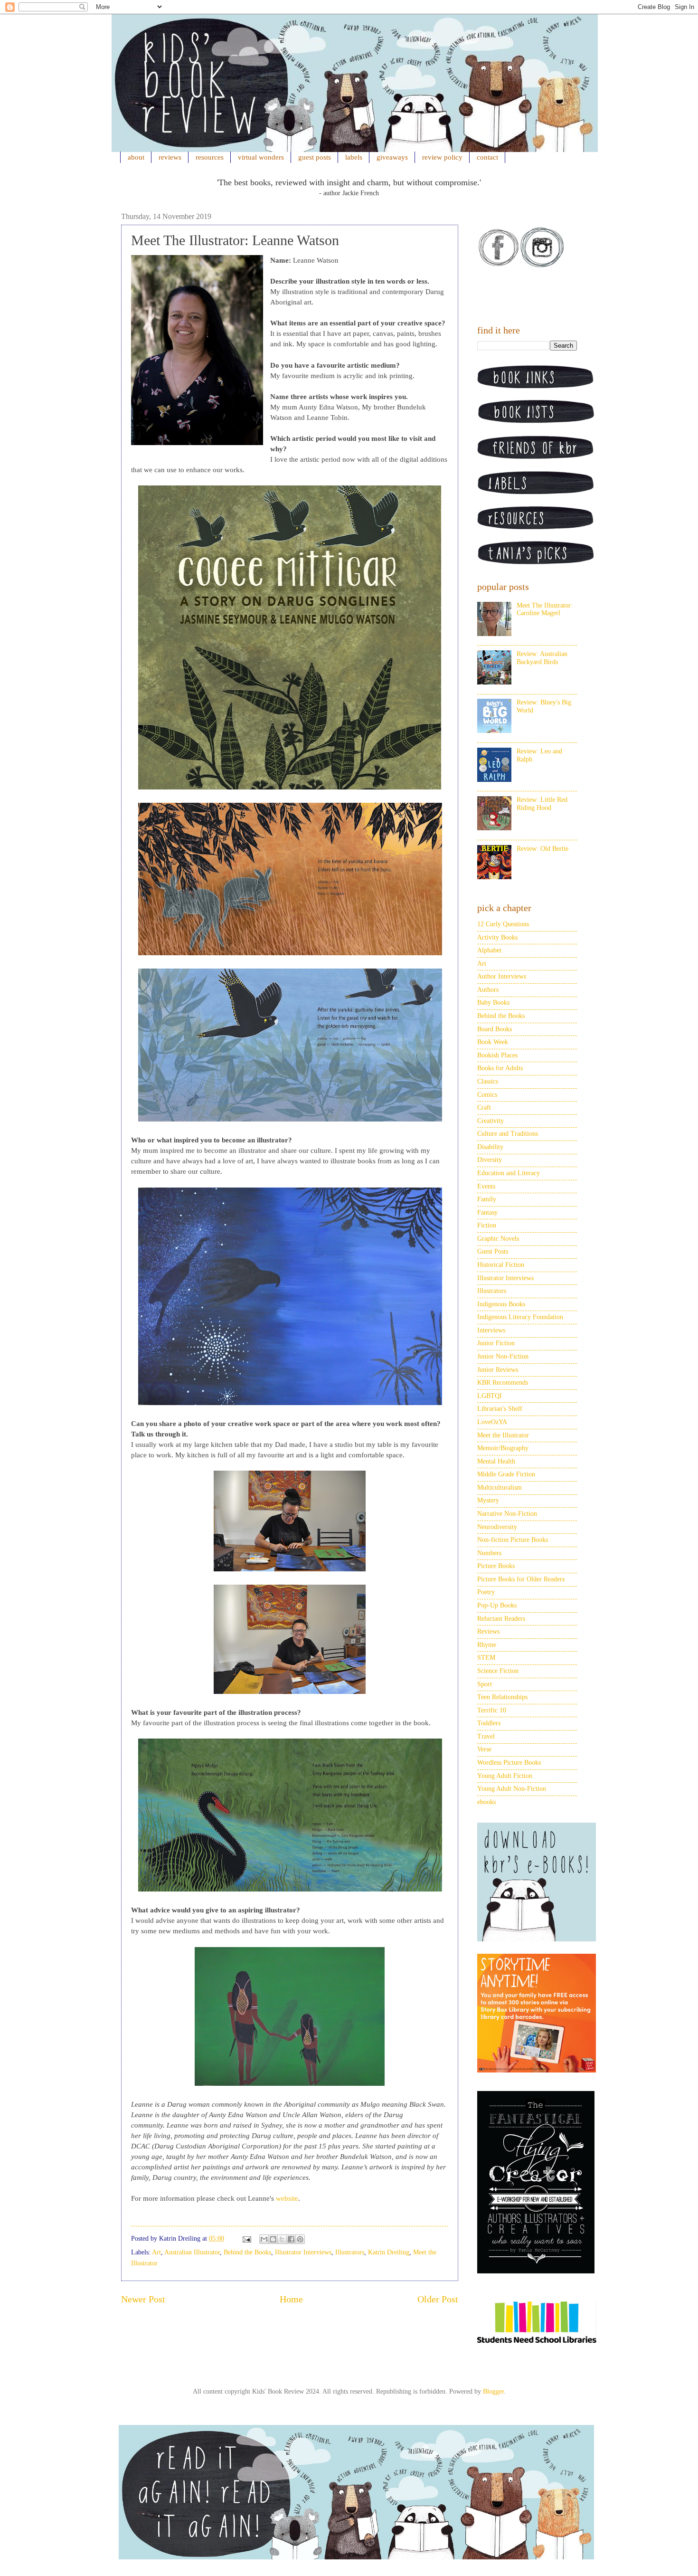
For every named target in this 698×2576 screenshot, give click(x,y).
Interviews (491, 1330)
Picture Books (496, 1566)
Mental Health (496, 1461)
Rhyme (487, 1645)
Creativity (490, 1121)
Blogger (493, 2391)
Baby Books (493, 1003)
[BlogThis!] (273, 2239)
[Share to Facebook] (291, 2239)
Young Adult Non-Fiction (512, 1789)
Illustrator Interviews (303, 2252)
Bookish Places (497, 1055)
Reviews (488, 1631)
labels (354, 157)
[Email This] (264, 2239)
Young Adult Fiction (505, 1776)
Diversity (490, 1160)
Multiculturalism (500, 1488)
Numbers (489, 1553)
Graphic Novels (498, 1239)
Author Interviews (502, 976)
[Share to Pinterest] (300, 2239)
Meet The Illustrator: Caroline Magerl (545, 609)
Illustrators (350, 2252)
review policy (442, 157)
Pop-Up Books (497, 1605)
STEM (486, 1658)
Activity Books (497, 937)
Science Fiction (498, 1671)
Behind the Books (247, 2252)
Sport (485, 1684)
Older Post (438, 2299)
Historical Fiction (501, 1265)
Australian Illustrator (192, 2252)
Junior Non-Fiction (503, 1356)
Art (156, 2252)
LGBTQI (490, 1396)
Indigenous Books (501, 1304)
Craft (484, 1107)
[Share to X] (282, 2239)
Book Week (493, 1042)
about (136, 157)
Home (291, 2299)
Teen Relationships (502, 1697)
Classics (488, 1081)
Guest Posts (493, 1251)
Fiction (487, 1225)
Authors (488, 990)
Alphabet (489, 950)
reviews (170, 157)
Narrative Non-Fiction (507, 1514)
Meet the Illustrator (503, 1435)
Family (487, 1199)
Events (486, 1186)
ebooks (486, 1802)
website (287, 2198)
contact (487, 157)
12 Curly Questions (503, 924)
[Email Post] (246, 2239)
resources (210, 157)
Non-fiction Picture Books (513, 1540)
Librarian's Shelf (500, 1409)
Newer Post (143, 2299)
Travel (486, 1736)
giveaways (392, 157)
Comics (487, 1095)
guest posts (315, 157)
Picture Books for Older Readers (521, 1579)
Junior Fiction (496, 1343)
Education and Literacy (509, 1173)
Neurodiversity (497, 1527)
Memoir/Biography (503, 1448)
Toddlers (489, 1723)
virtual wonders (261, 157)
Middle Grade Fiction (506, 1474)
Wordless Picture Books (509, 1763)
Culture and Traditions (508, 1134)
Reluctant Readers (501, 1619)
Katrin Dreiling (389, 2252)
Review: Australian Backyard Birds (542, 658)
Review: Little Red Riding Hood (542, 804)
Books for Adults (500, 1068)
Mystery (488, 1500)
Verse (484, 1749)
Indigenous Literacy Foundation (520, 1317)
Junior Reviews (498, 1370)
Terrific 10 (492, 1710)
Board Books (495, 1029)
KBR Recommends (503, 1383)
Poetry (486, 1592)
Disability (490, 1147)
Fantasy (487, 1212)
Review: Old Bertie (542, 849)
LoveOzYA (492, 1422)
